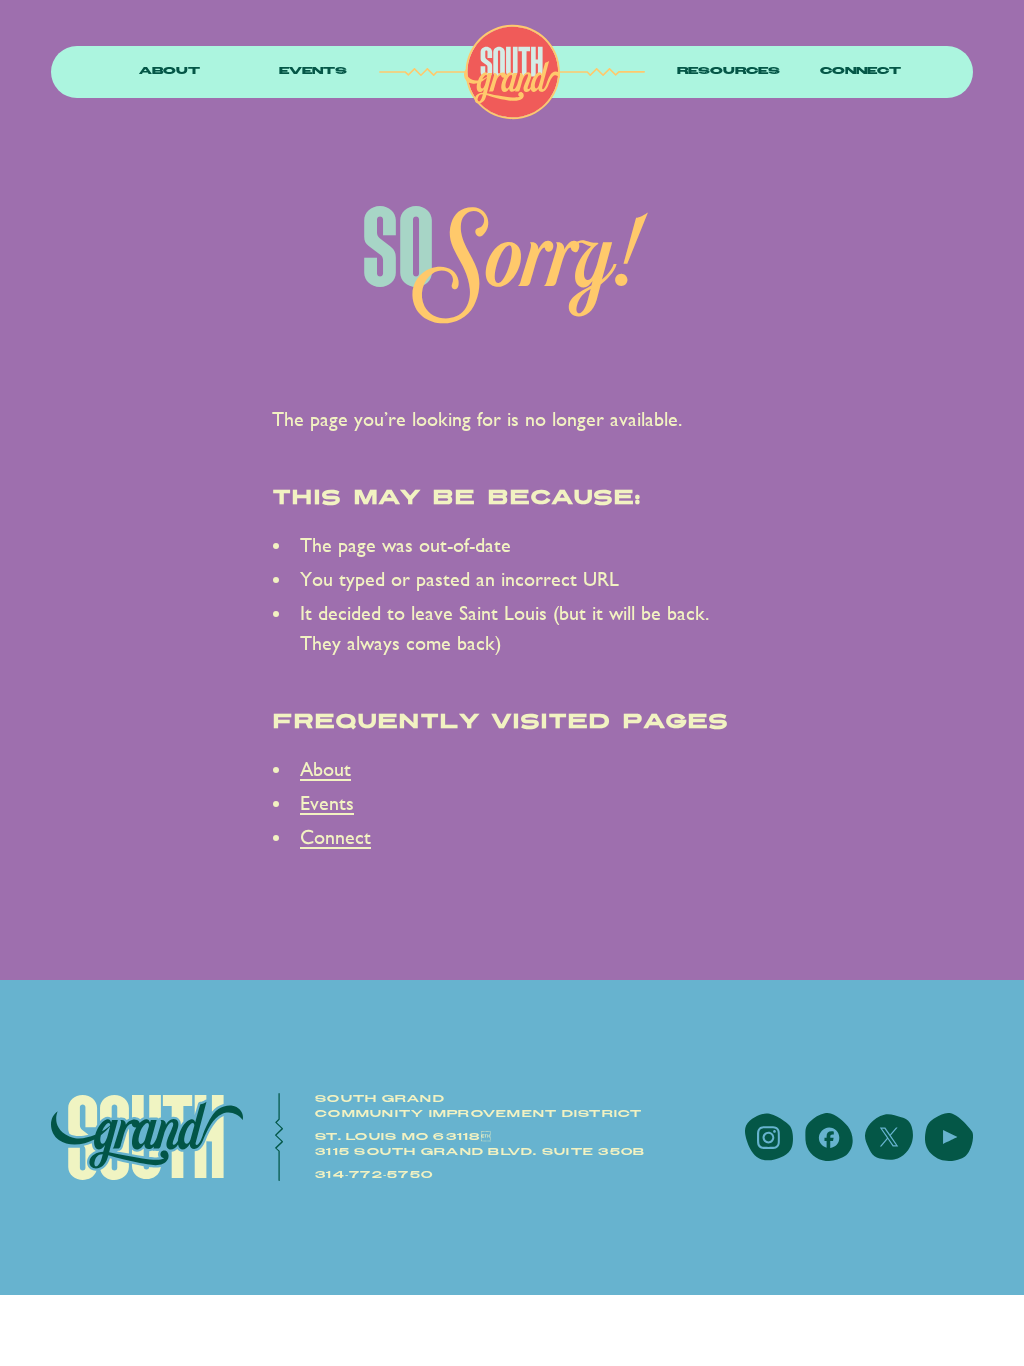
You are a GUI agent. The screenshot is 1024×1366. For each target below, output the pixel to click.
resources (728, 71)
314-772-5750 (374, 1175)
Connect (860, 71)
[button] (169, 72)
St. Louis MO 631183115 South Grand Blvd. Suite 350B (480, 1144)
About (169, 71)
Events (313, 71)
